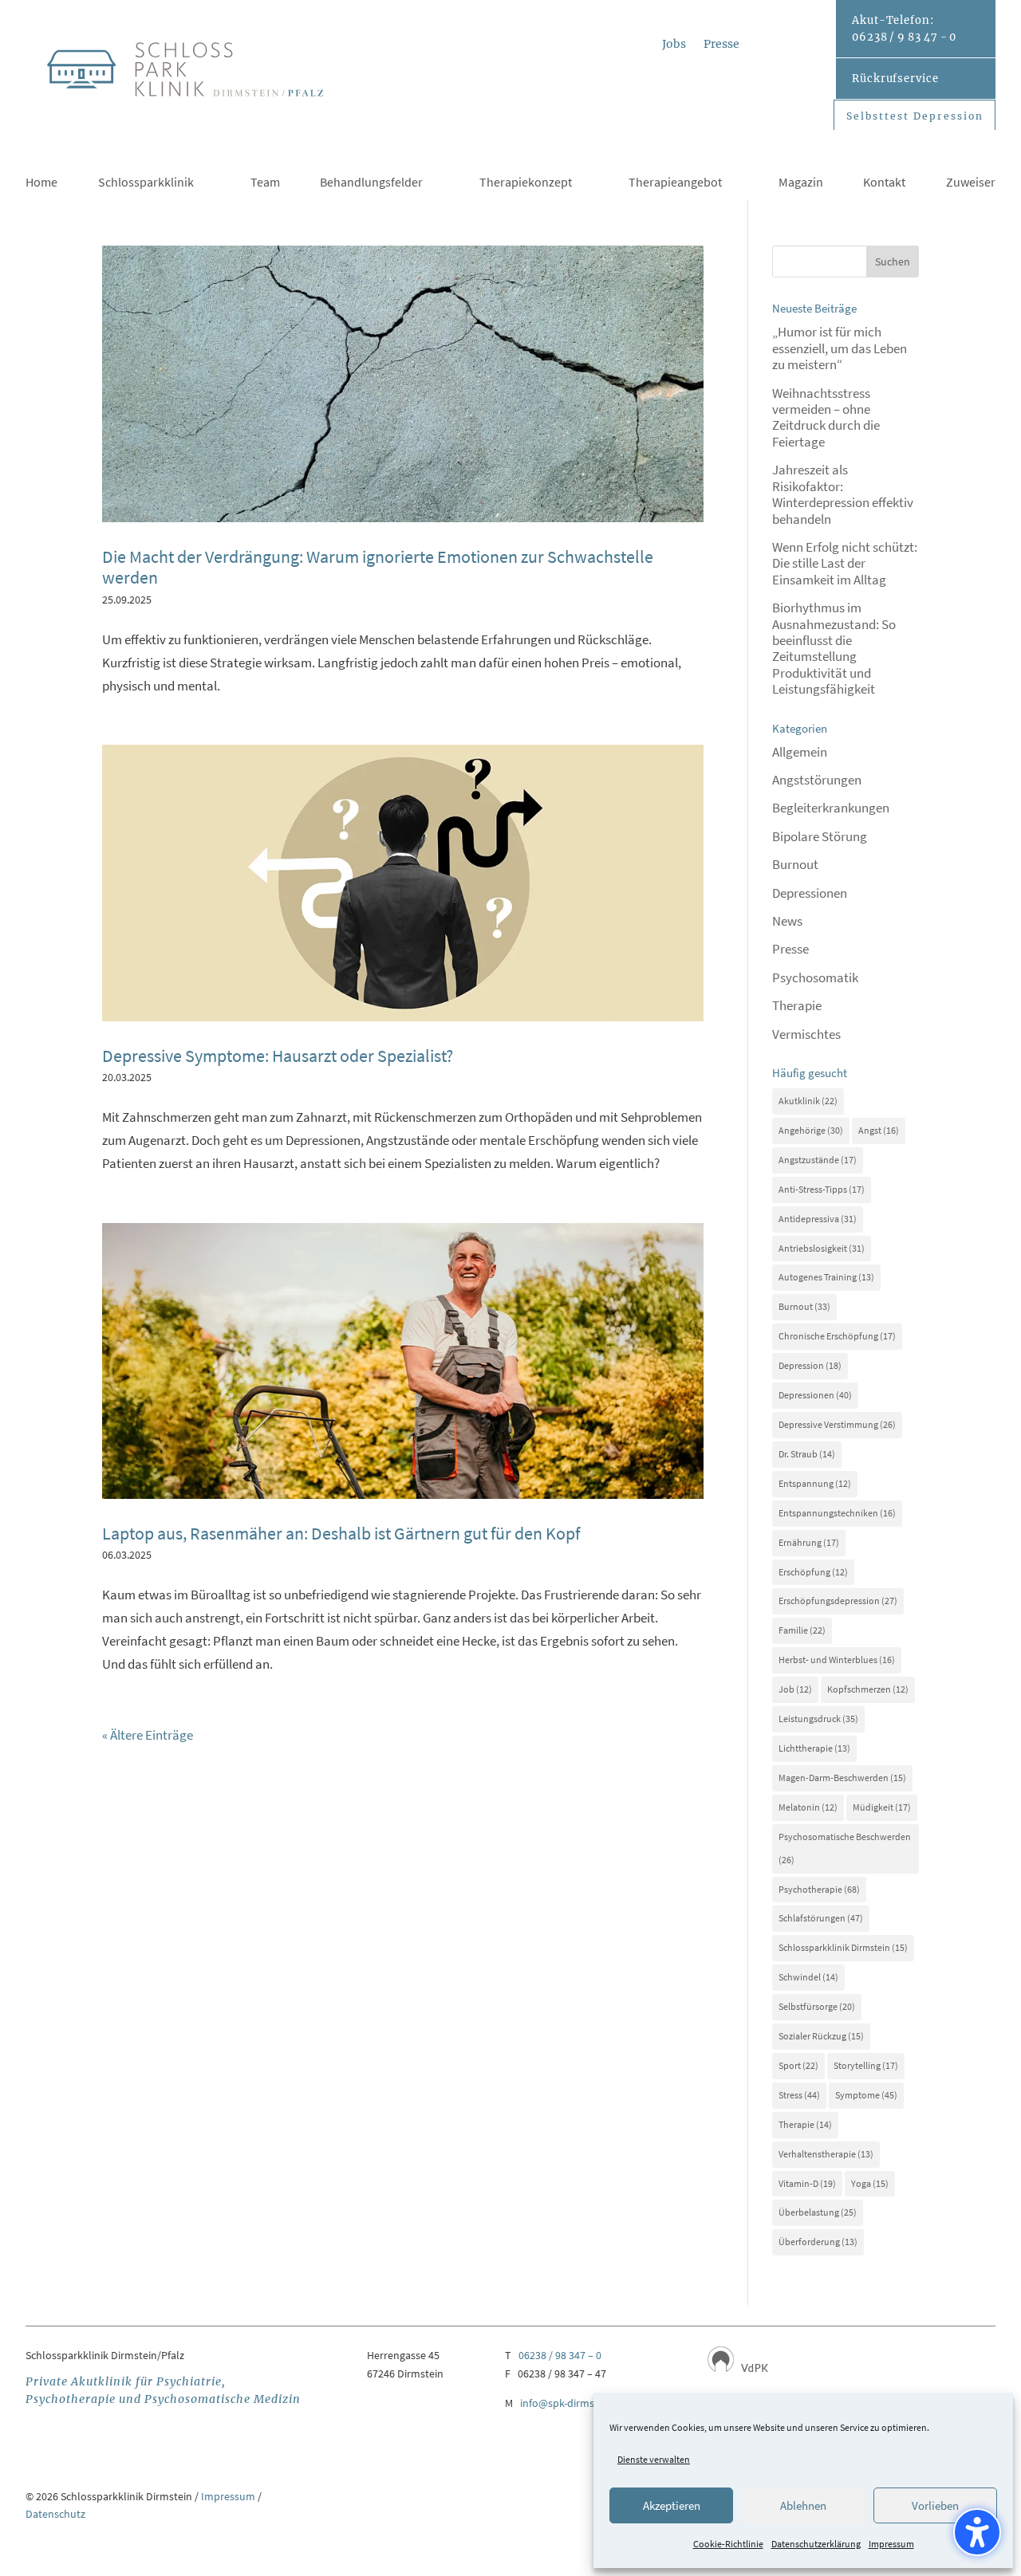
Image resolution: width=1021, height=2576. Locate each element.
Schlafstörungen (821, 1918)
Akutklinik (808, 1101)
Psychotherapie (819, 1889)
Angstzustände (818, 1160)
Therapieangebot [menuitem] (675, 183)
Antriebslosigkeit (822, 1248)
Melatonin (808, 1807)
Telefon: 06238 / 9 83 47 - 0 (904, 29)
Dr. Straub (807, 1454)
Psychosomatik (815, 977)
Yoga (870, 2183)
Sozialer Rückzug (821, 2036)
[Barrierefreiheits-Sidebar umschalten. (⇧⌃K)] (977, 2532)
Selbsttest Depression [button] (915, 116)
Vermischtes (806, 1034)
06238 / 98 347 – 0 (560, 2355)
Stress (799, 2095)
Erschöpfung (813, 1572)
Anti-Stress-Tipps (822, 1189)
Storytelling (866, 2065)
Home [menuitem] (41, 183)
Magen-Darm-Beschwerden (842, 1778)
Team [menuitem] (265, 183)
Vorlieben (935, 2505)
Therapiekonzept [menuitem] (526, 183)
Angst (879, 1130)
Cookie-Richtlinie (728, 2544)
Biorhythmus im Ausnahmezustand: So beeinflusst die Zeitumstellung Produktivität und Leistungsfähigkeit (834, 648)
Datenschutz (55, 2514)
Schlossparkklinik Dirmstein (843, 1947)
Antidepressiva (818, 1219)
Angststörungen (817, 780)
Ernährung (809, 1542)
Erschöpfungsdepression (838, 1601)
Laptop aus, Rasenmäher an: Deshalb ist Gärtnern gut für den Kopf (341, 1533)
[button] (893, 262)
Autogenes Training (826, 1277)
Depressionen (810, 893)
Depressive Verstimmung (837, 1424)
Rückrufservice (895, 79)
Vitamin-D (807, 2183)
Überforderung (818, 2242)
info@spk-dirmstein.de (574, 2403)
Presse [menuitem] (721, 45)
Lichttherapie (814, 1748)
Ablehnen (803, 2505)
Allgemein (800, 752)
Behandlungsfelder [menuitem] (371, 183)
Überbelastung (818, 2212)
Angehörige (811, 1130)
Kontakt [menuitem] (884, 183)
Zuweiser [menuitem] (971, 183)
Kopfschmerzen (868, 1689)
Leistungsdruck (818, 1719)
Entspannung (815, 1483)
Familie (802, 1630)
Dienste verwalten (654, 2459)
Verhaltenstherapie (826, 2154)
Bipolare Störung (820, 836)
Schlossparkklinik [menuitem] (146, 183)
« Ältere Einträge (148, 1735)
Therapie (797, 1005)
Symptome (866, 2095)
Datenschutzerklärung (816, 2544)
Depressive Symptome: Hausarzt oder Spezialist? (278, 1056)
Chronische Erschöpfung (837, 1336)
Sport (798, 2065)
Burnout (795, 864)
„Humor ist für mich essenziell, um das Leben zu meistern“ (840, 348)
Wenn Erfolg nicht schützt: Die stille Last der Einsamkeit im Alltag (845, 563)
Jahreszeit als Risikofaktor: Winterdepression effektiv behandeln (843, 494)
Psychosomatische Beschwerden (845, 1848)
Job (795, 1689)
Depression (810, 1365)
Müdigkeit (882, 1807)
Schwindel (808, 1977)
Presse (790, 949)
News (787, 921)
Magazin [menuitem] (801, 183)
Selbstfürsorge (817, 2006)
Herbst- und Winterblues (837, 1660)
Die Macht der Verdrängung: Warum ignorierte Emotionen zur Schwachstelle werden (378, 567)
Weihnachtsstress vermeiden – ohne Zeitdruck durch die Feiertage (826, 417)
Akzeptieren (672, 2505)
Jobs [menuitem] (674, 45)
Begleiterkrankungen (831, 808)
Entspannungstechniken (837, 1513)
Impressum (891, 2544)
